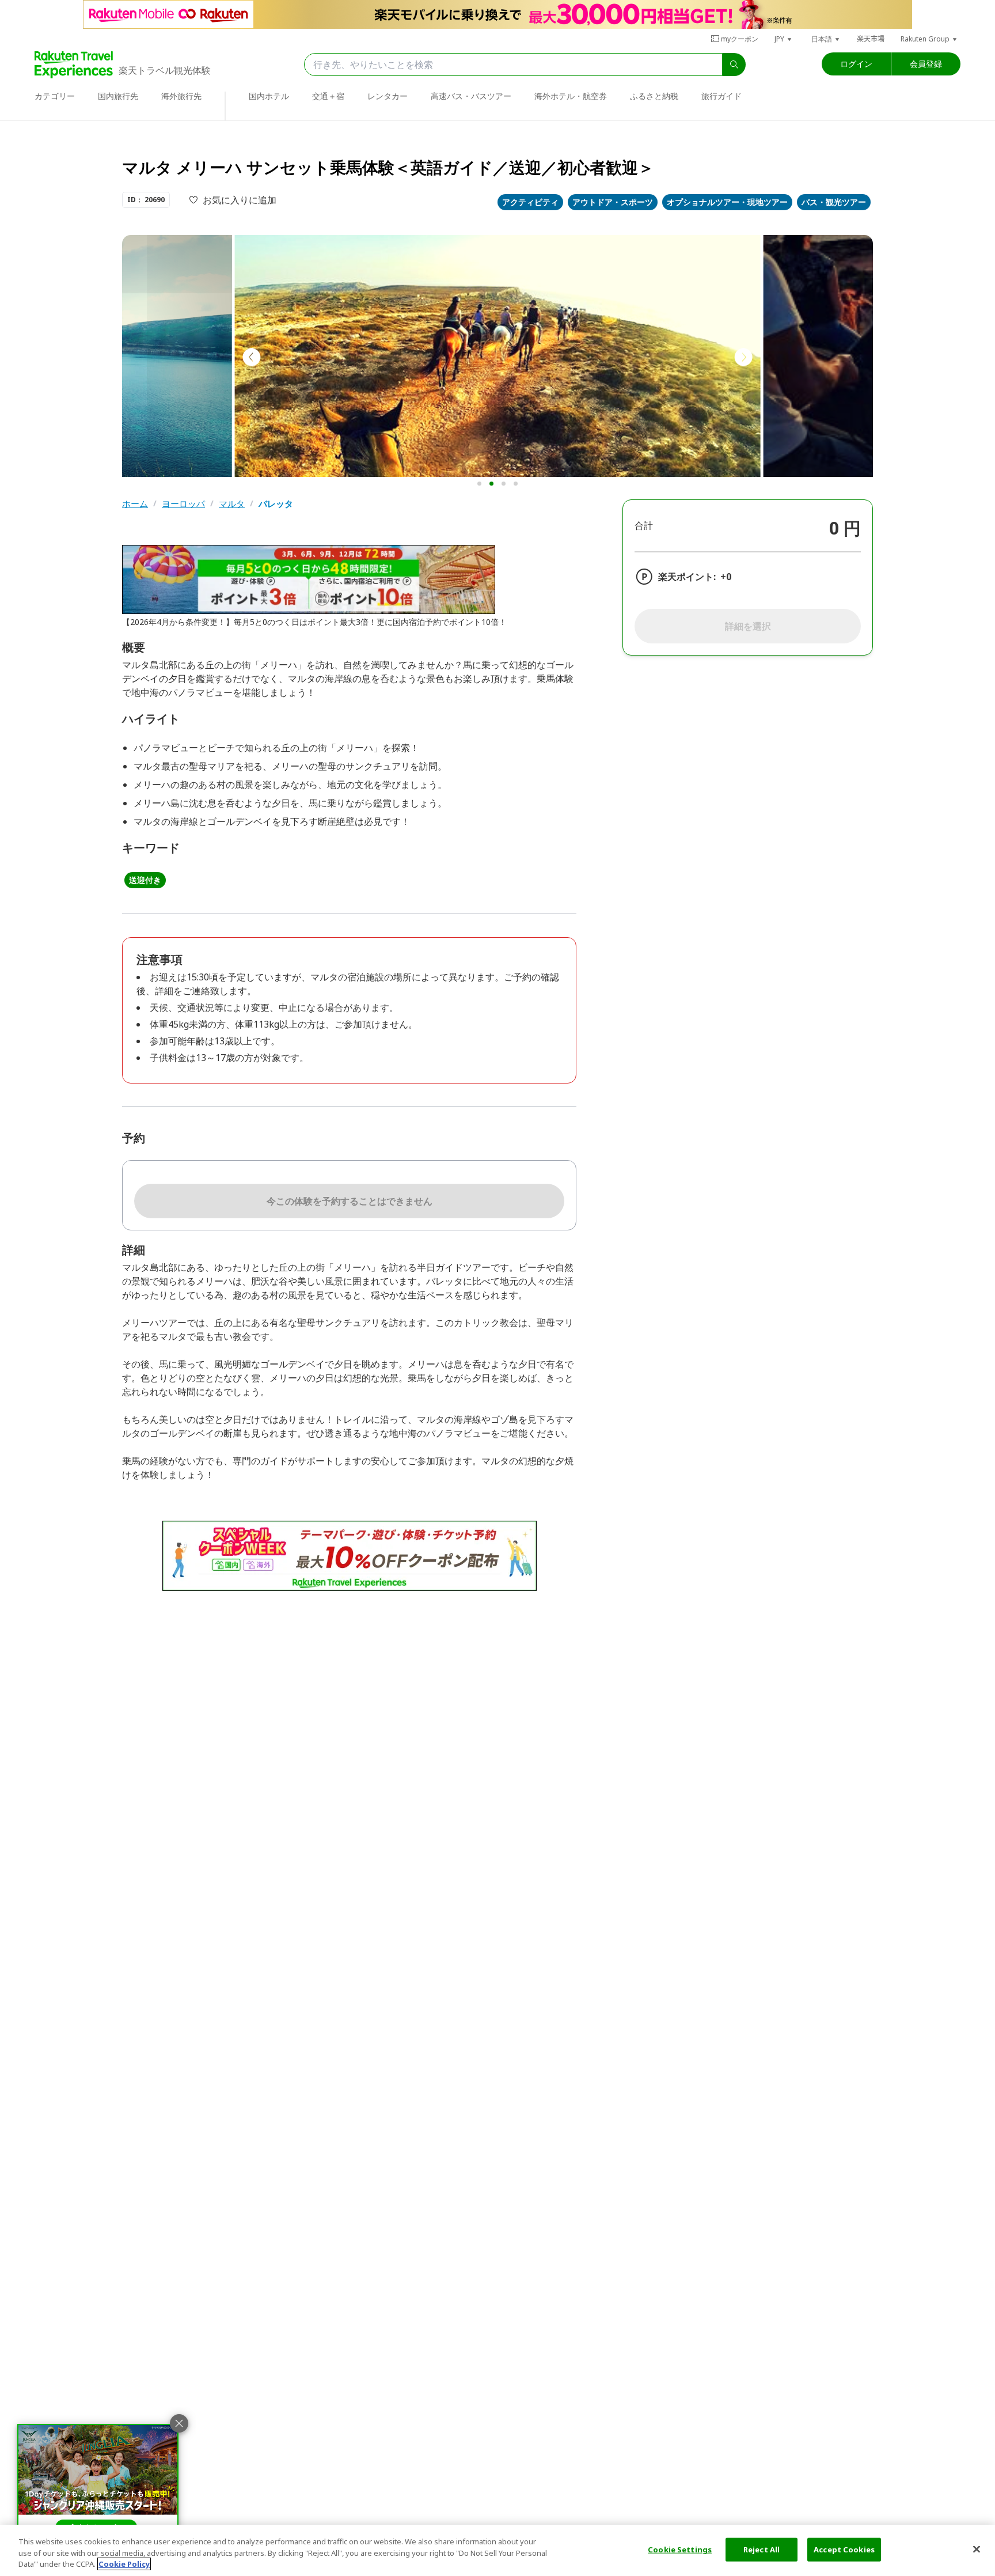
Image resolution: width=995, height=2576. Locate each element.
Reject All (762, 2549)
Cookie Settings (680, 2549)
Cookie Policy (124, 2564)
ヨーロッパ (183, 504)
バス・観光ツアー (834, 202)
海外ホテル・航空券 (571, 96)
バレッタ (276, 504)
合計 (644, 525)
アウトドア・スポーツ (613, 202)
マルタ (232, 504)
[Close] (977, 2549)
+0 (726, 577)
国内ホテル (269, 96)
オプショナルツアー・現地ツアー (727, 202)
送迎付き (145, 880)
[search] (734, 65)
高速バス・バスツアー (471, 96)
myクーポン (740, 39)
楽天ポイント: (687, 577)
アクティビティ (530, 202)
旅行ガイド (721, 96)
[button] (784, 39)
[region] (498, 2550)
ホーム (135, 504)
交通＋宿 (328, 96)
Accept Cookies (844, 2549)
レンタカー (388, 96)
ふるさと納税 (654, 96)
